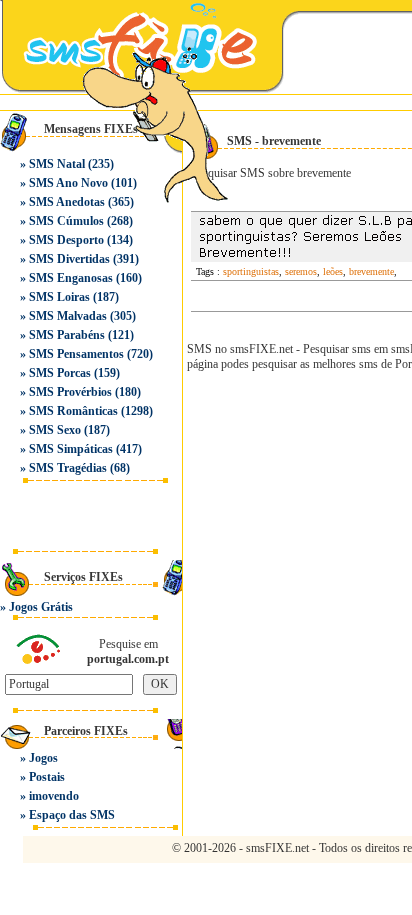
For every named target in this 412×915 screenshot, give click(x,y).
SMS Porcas (60, 373)
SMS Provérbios (70, 392)
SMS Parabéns (67, 335)
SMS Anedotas (67, 202)
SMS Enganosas (71, 278)
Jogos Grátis (41, 607)
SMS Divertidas (69, 259)
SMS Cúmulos (66, 221)
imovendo (54, 796)
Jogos (43, 758)
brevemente (371, 271)
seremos (301, 271)
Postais (47, 777)
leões (333, 271)
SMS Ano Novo (68, 183)
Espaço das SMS (72, 815)
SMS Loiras (59, 297)
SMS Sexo (55, 430)
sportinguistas (251, 271)
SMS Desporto (66, 240)
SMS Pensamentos (76, 354)
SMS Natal (57, 164)
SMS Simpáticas (71, 449)
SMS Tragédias (68, 468)
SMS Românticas (73, 411)
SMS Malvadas (68, 316)
